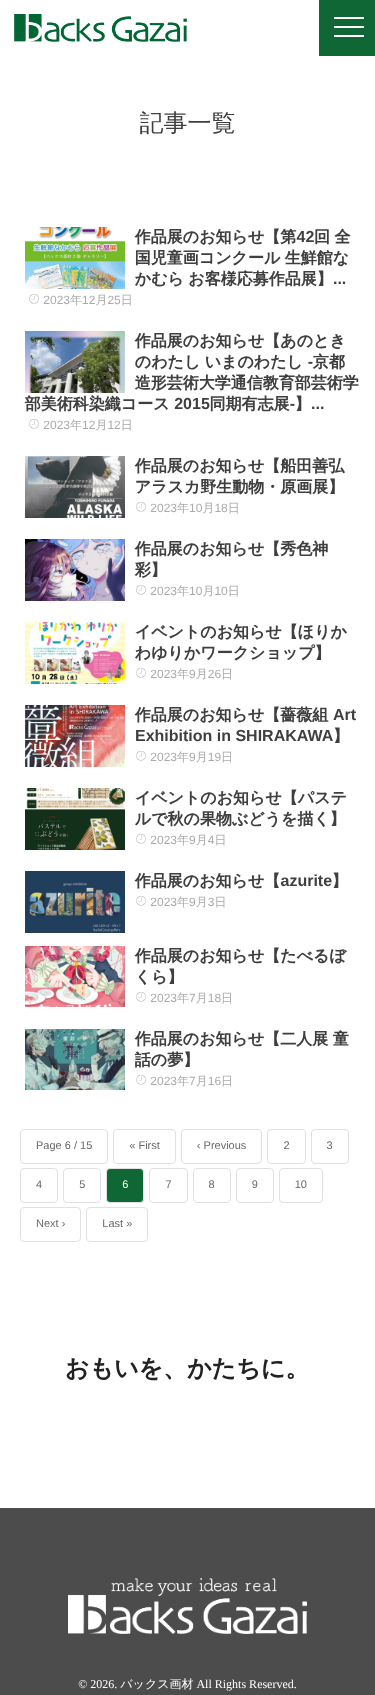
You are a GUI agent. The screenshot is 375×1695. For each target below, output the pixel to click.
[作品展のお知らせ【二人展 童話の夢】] (75, 1060)
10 (301, 1185)
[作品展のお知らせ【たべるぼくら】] (75, 977)
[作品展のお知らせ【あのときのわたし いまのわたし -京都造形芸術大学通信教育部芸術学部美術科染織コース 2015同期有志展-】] (75, 362)
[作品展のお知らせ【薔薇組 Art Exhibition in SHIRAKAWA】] (75, 736)
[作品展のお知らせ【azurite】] (75, 902)
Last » (117, 1224)
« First (144, 1146)
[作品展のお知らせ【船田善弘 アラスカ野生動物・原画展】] (75, 487)
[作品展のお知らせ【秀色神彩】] (75, 570)
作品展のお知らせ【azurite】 (241, 881)
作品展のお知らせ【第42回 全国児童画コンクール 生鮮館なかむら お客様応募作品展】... (243, 258)
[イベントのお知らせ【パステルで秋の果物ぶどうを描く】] (75, 819)
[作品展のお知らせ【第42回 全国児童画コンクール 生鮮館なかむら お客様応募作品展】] (75, 258)
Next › (50, 1224)
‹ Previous (222, 1146)
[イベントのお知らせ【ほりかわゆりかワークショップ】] (75, 653)
